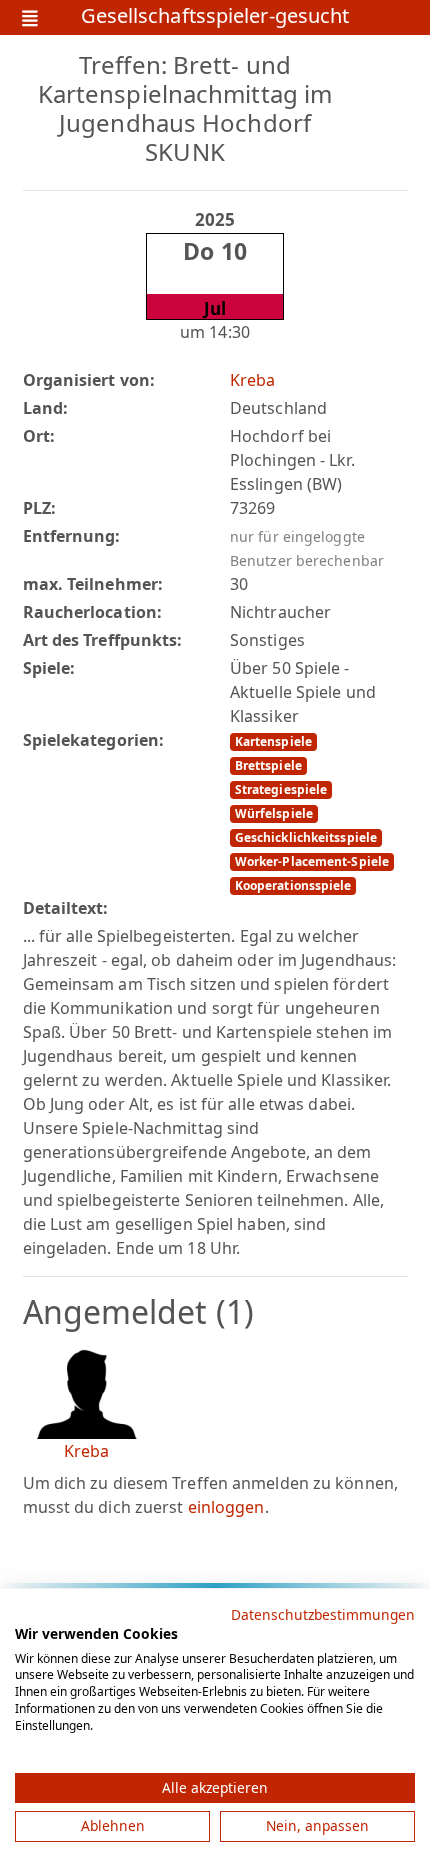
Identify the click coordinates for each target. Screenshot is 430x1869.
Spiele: (49, 668)
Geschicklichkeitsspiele (306, 837)
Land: (46, 408)
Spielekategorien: (94, 740)
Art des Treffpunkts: (103, 640)
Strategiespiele (281, 789)
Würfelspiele (274, 813)
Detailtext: (66, 908)
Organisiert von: (89, 380)
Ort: (39, 436)
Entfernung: (72, 536)
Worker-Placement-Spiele (312, 861)
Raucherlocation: (93, 612)
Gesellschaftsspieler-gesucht (215, 17)
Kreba (253, 380)
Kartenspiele (273, 741)
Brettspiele (268, 765)
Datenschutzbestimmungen (323, 1614)
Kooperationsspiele (293, 885)
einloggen (226, 1507)
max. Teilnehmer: (93, 584)
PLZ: (39, 508)
